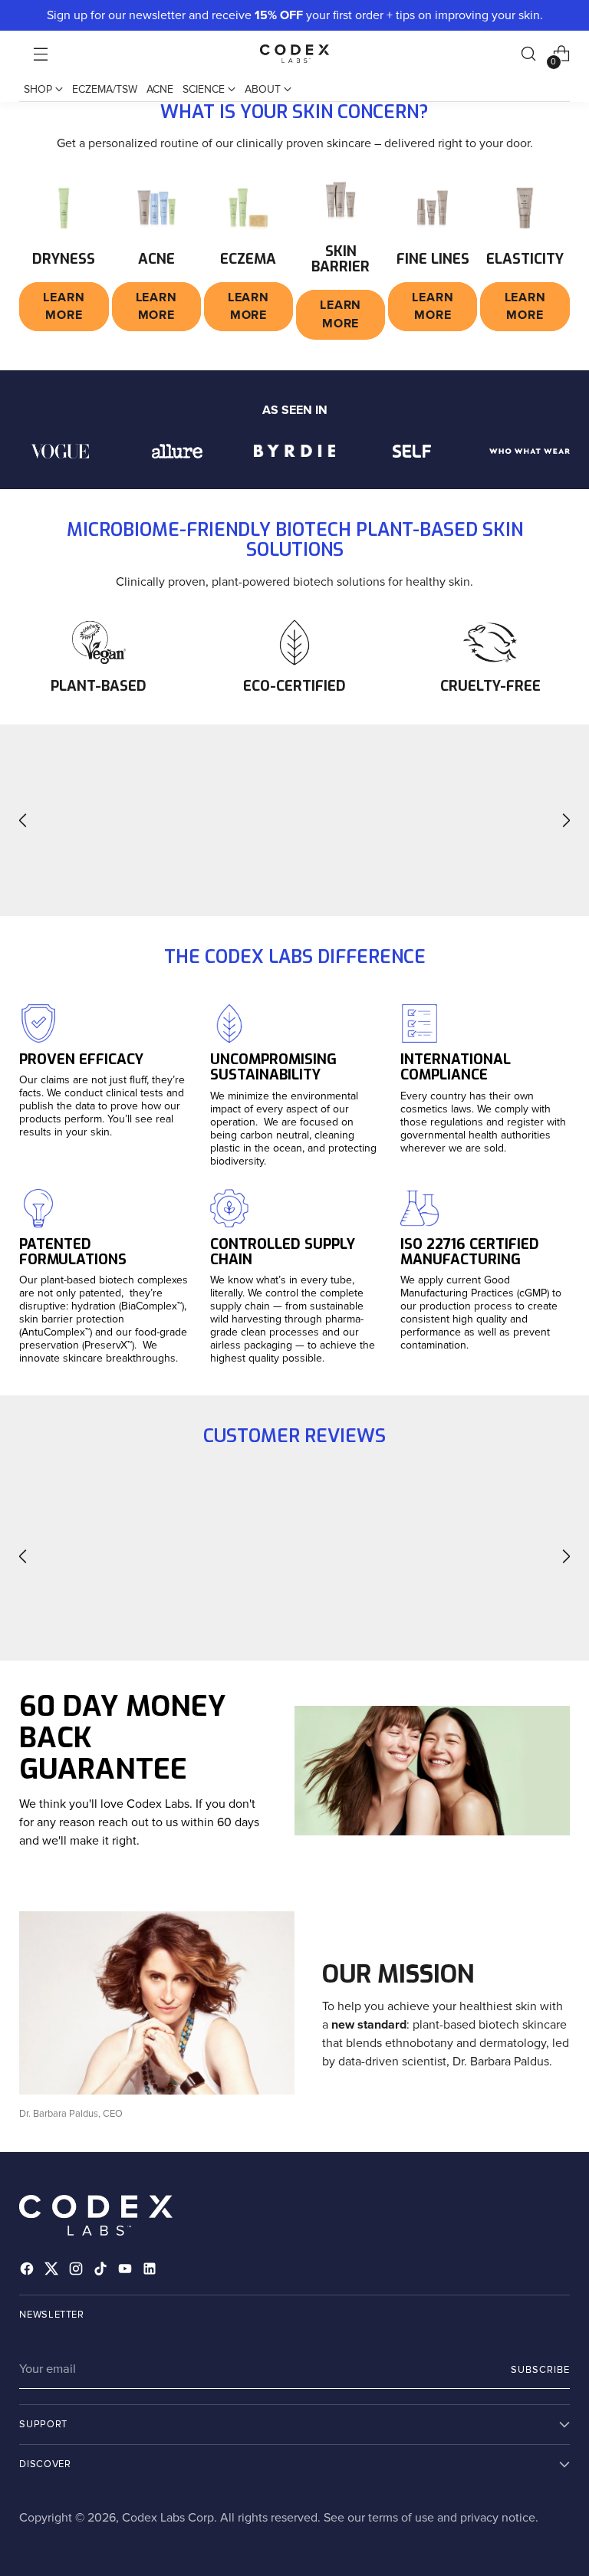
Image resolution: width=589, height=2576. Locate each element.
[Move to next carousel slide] (566, 821)
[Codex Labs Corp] (294, 54)
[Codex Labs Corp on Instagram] (77, 2271)
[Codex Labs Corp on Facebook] (28, 2271)
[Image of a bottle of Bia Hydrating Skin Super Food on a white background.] (64, 208)
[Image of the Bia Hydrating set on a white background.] (248, 208)
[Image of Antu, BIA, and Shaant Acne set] (156, 208)
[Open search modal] (529, 54)
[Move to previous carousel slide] (23, 821)
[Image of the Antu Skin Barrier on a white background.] (525, 208)
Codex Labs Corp (168, 2518)
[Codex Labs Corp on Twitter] (53, 2271)
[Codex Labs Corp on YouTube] (127, 2271)
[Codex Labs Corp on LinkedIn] (151, 2271)
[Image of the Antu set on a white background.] (341, 199)
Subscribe (540, 2370)
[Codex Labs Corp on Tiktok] (102, 2271)
